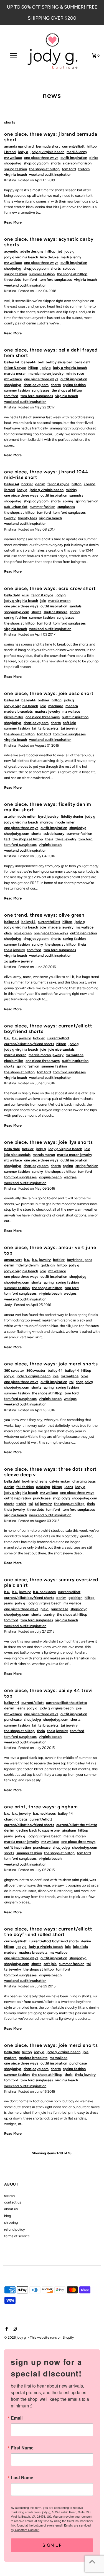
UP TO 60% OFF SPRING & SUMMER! (46, 7)
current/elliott (73, 146)
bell (41, 362)
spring (68, 501)
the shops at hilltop (44, 169)
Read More (13, 222)
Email (17, 2418)
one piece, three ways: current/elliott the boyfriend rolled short (48, 1932)
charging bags (84, 1481)
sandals (75, 606)
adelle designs (32, 251)
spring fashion (16, 169)
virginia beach (16, 175)
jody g (23, 152)
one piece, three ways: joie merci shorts (51, 1364)
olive (8, 933)
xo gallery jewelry (18, 961)
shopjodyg (13, 163)
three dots (12, 280)
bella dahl (82, 362)
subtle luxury (54, 834)
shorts (56, 163)
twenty (10, 518)
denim (40, 484)
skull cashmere (55, 612)
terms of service (17, 2236)
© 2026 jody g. (16, 2338)
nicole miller (14, 717)
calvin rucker (60, 1481)
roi (71, 1382)
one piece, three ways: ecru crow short (50, 588)
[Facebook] (6, 2329)
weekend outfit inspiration (50, 175)
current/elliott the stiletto (66, 1703)
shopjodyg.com (36, 163)
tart (7, 839)
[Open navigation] (13, 55)
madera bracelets (18, 711)
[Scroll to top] (92, 2561)
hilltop (92, 146)
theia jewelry (66, 839)
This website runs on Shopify (52, 2338)
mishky (71, 490)
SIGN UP (52, 2545)
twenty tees (27, 518)
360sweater (36, 1370)
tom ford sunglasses (56, 280)
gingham (69, 1830)
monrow (47, 822)
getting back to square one (38, 1830)
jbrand (10, 490)
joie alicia (80, 1947)
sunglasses (41, 390)
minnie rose (75, 373)
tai (34, 728)
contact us (13, 2202)
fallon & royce (15, 368)
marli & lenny (77, 152)
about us (11, 2209)
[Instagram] (14, 2329)
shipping (11, 2222)
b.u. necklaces (44, 1592)
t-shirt (21, 1504)
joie (43, 601)
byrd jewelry (48, 816)
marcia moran (15, 373)
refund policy (15, 2229)
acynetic (11, 251)
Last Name (22, 2478)
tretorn (84, 169)
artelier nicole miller (20, 816)
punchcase (42, 1498)
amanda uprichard (19, 146)
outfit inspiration (74, 158)
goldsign (48, 1265)
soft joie (69, 723)
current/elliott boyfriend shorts (29, 1044)
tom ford (69, 169)
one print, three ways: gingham (41, 1807)
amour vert (13, 1260)
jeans (69, 1487)
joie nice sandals (61, 1049)
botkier (27, 484)
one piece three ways (41, 158)
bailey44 (28, 362)
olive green (23, 933)
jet (60, 251)
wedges (70, 1177)
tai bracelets (48, 728)
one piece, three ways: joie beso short (49, 693)
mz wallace (13, 158)
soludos (69, 268)
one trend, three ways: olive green (44, 915)
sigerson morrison (77, 163)
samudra (76, 495)
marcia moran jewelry (46, 373)
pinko (94, 158)
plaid (45, 1609)
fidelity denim (72, 816)
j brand (10, 152)
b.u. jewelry (21, 1038)
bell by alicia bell (59, 362)
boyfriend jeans (79, 1260)
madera (72, 706)
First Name (22, 2448)
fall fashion (25, 1487)
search (9, 2196)
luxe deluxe (49, 257)
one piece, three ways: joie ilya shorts (49, 1142)
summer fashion (42, 274)
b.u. (7, 1038)
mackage (56, 706)
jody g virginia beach (47, 152)
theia (49, 839)
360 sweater (14, 1370)
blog (7, 2216)
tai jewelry (69, 728)
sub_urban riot (16, 507)
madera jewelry (48, 711)
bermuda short (48, 146)
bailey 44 (12, 362)
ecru (26, 595)
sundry (37, 944)
